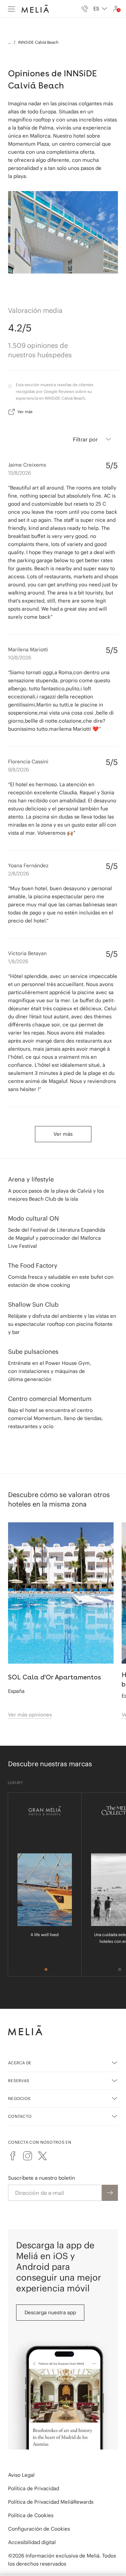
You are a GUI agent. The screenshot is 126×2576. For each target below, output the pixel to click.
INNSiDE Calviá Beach (38, 42)
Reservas (19, 2081)
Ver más (25, 412)
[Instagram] (28, 2156)
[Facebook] (13, 2156)
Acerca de (20, 2063)
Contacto (20, 2116)
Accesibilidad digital (32, 2542)
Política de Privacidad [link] (34, 2488)
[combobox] (100, 9)
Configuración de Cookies (39, 2529)
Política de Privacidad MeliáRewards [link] (51, 2502)
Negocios (19, 2098)
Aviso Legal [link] (21, 2475)
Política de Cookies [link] (31, 2515)
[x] (42, 2156)
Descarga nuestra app (50, 2312)
